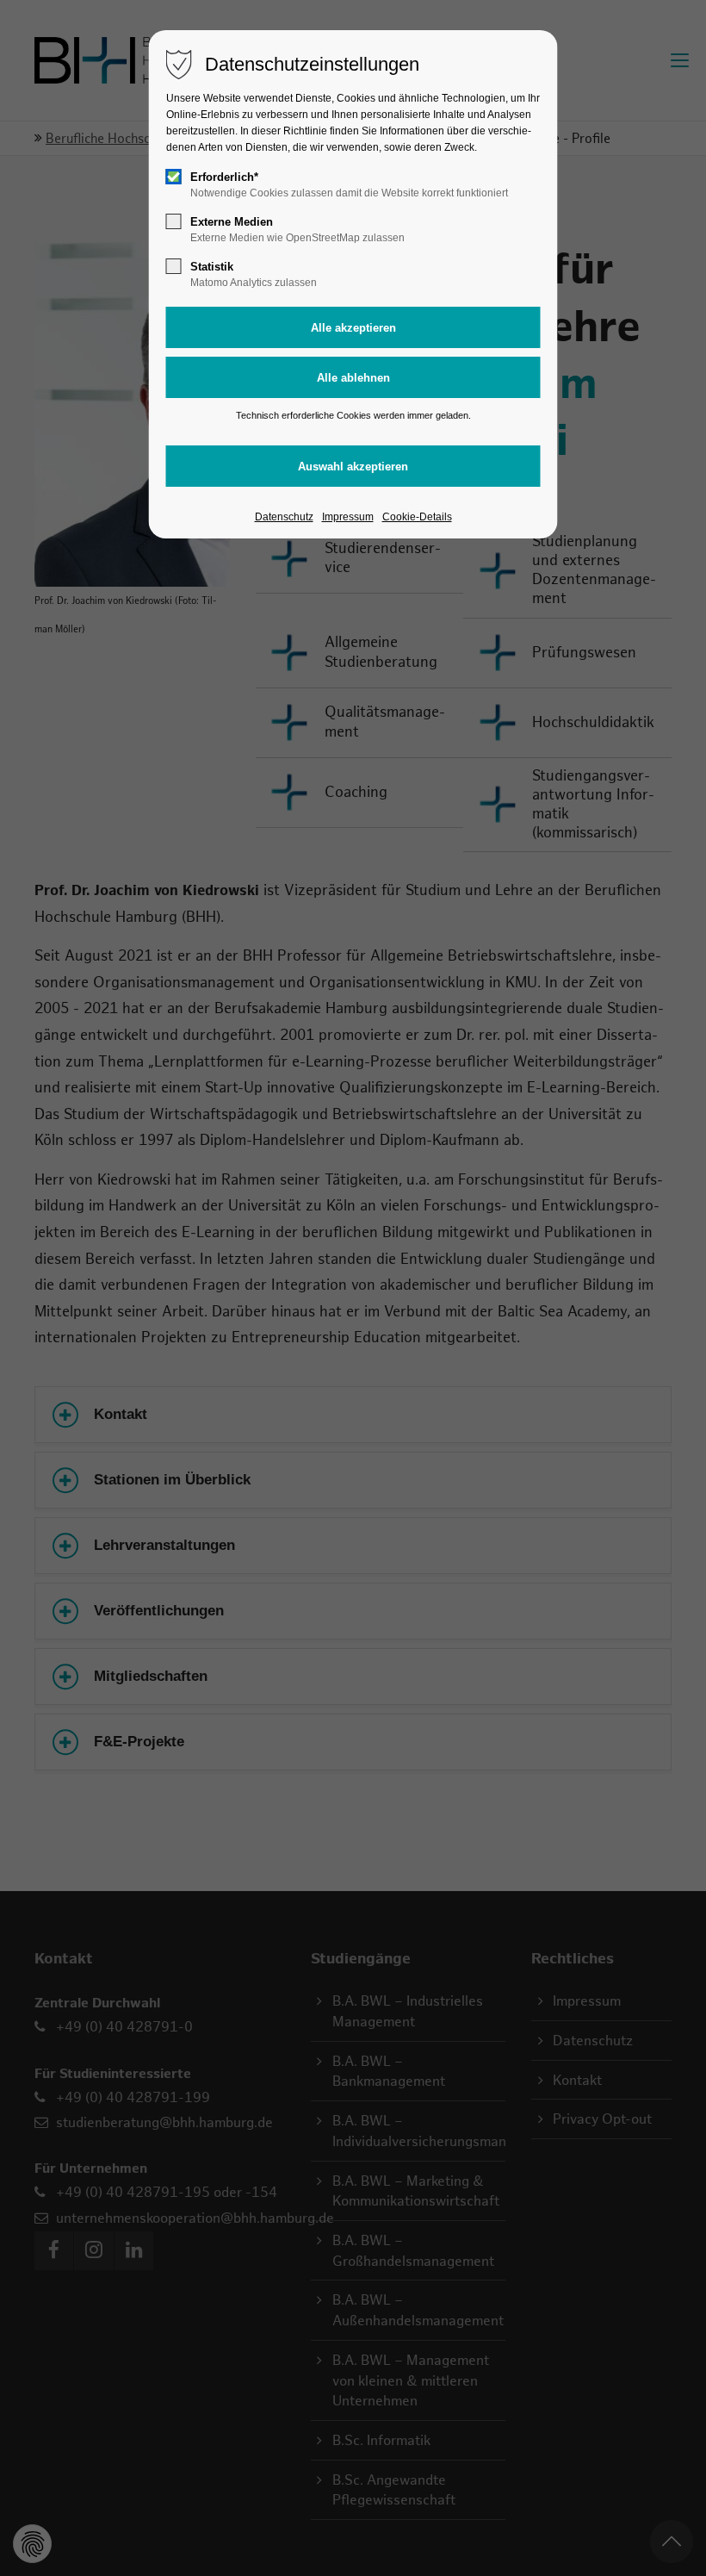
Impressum (348, 517)
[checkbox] (174, 177)
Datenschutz (284, 517)
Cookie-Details (417, 517)
